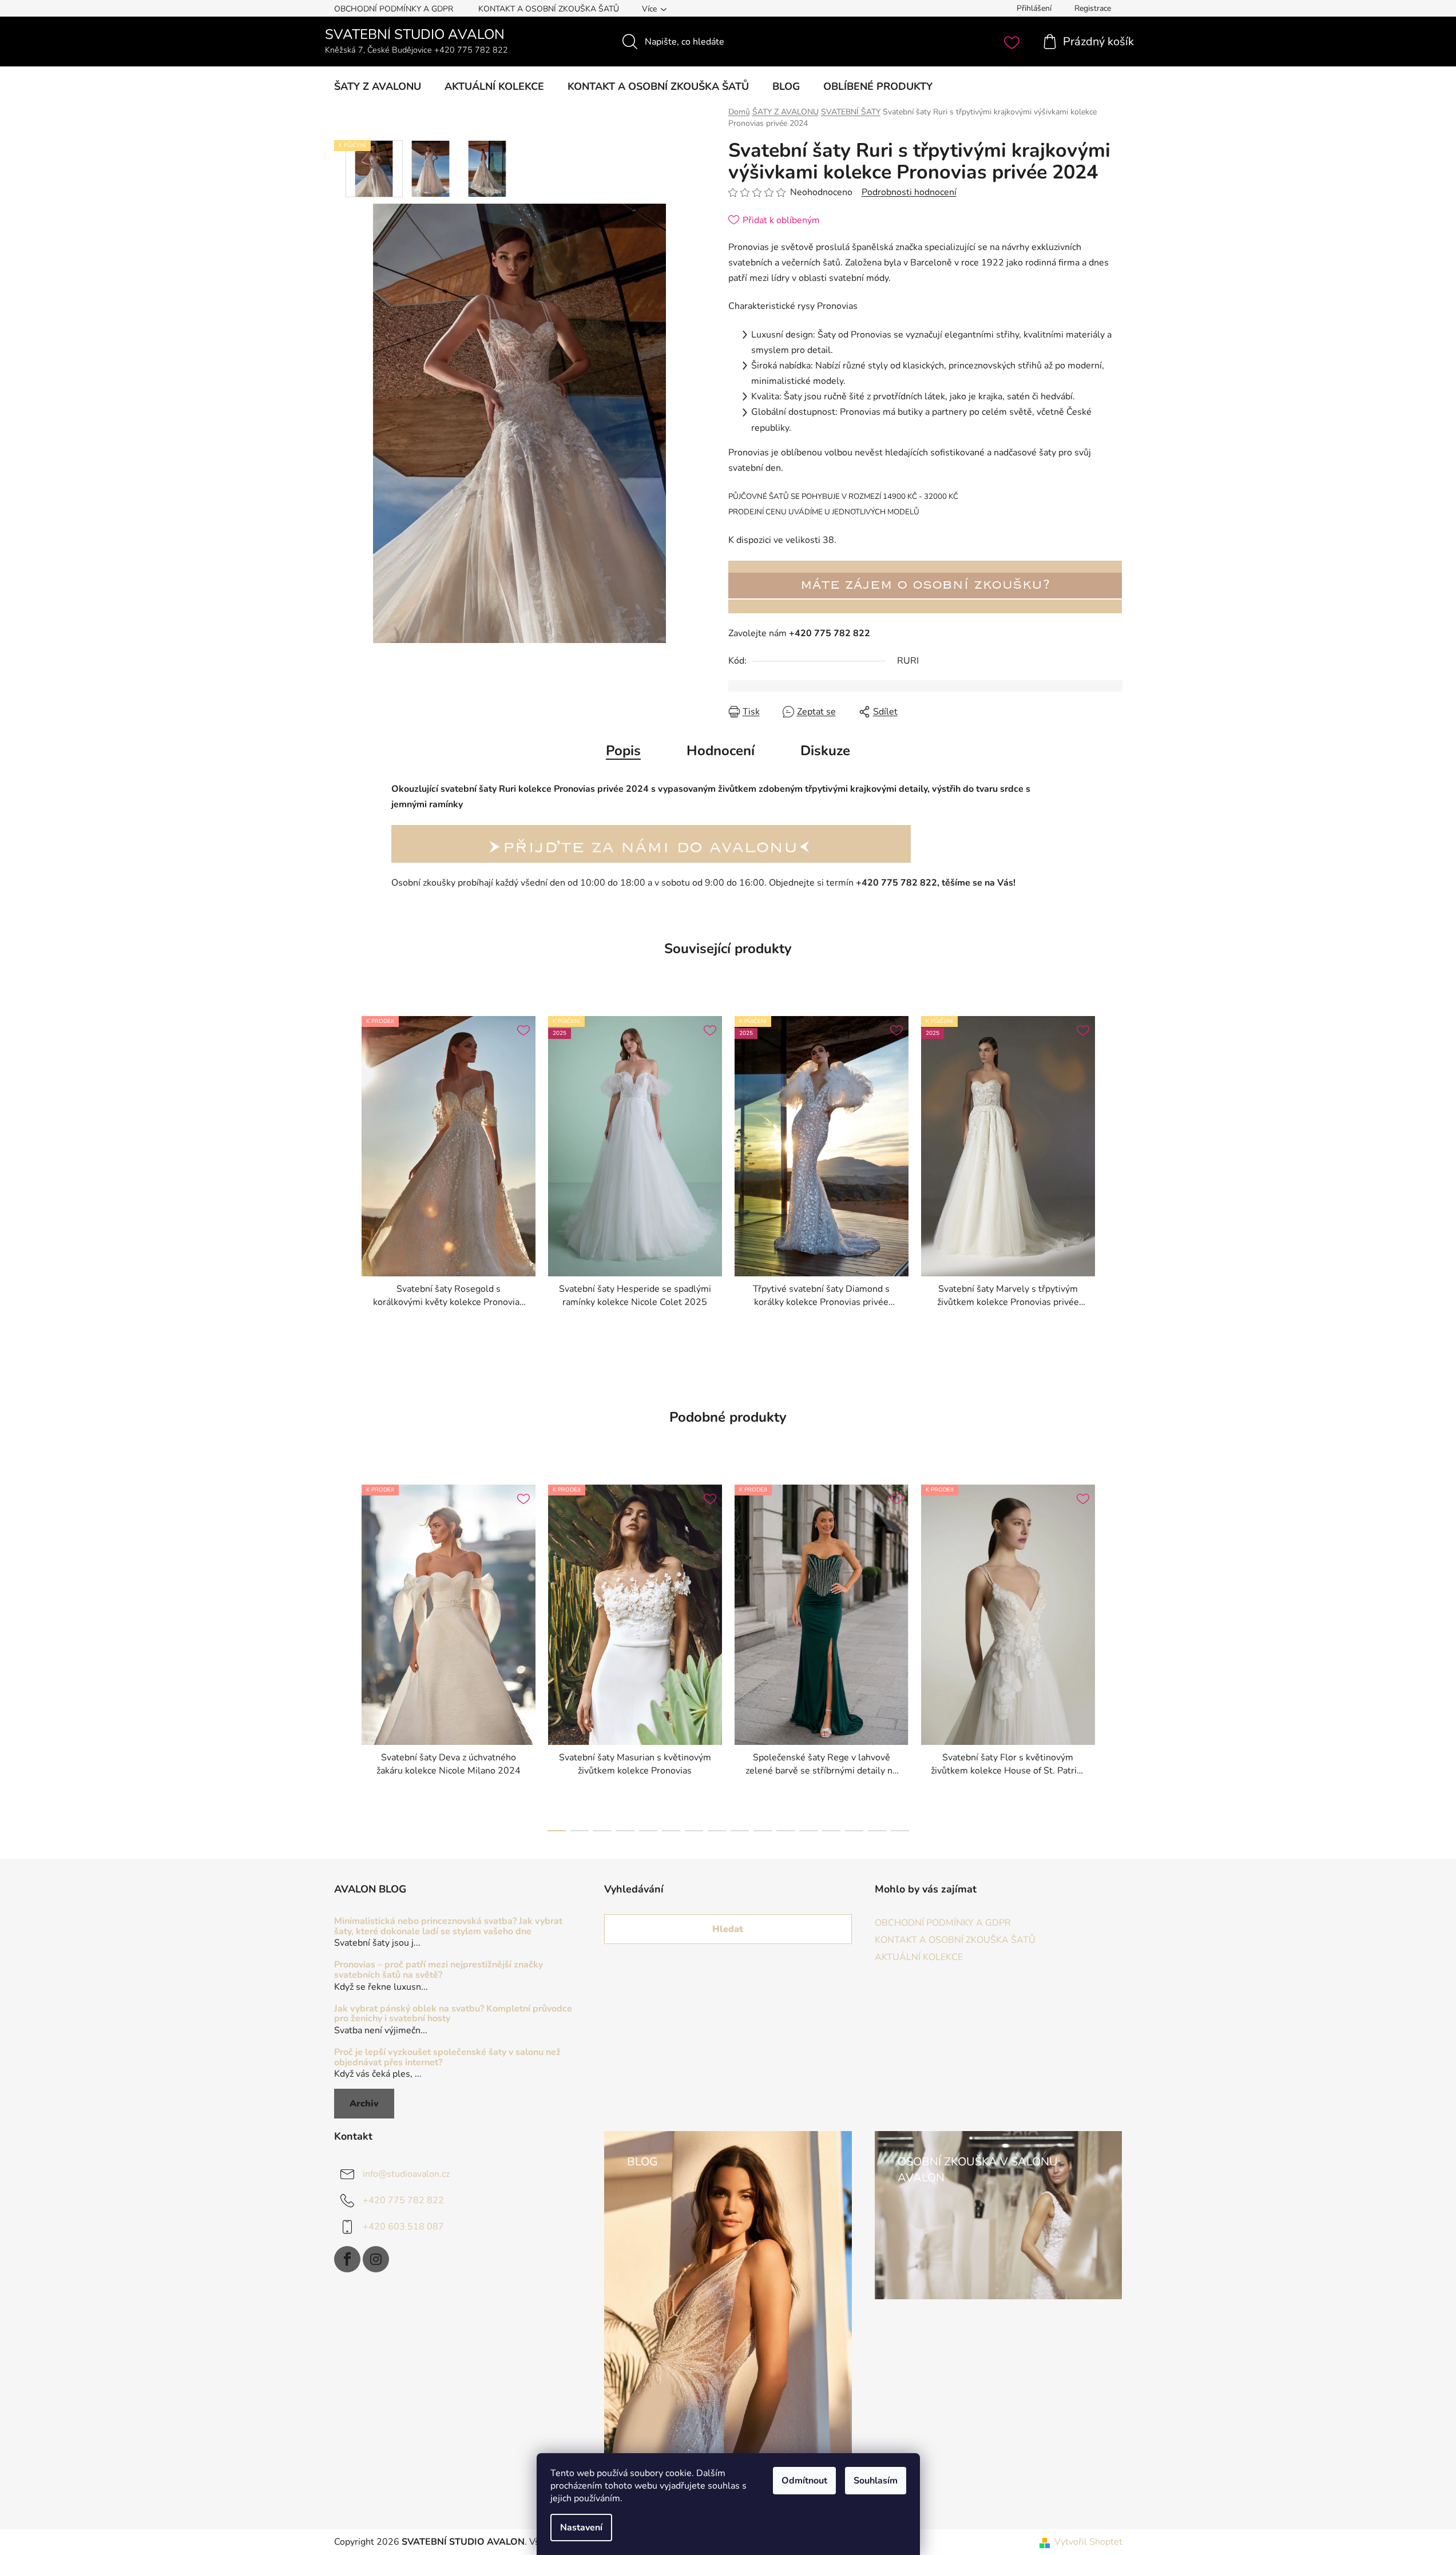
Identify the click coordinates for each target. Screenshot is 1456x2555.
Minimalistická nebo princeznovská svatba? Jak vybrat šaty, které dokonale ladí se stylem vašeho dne (448, 1927)
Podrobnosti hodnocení (909, 192)
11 (808, 1831)
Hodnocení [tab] (721, 751)
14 (877, 1831)
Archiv (364, 2104)
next (1113, 1655)
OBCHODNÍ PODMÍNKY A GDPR (394, 9)
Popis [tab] (623, 751)
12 (831, 1831)
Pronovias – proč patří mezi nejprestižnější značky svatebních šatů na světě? (439, 1970)
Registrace (1093, 8)
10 (785, 1831)
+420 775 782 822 (403, 2200)
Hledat (728, 1929)
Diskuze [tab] (825, 751)
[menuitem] (378, 86)
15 (900, 1831)
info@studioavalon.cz (406, 2174)
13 (854, 1831)
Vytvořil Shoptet (1088, 2542)
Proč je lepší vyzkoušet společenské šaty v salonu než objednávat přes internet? (447, 2058)
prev (343, 1655)
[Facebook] (347, 2259)
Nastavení (581, 2528)
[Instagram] (376, 2259)
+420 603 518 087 (403, 2227)
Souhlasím (876, 2481)
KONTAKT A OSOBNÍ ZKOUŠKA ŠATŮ (549, 9)
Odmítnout (804, 2481)
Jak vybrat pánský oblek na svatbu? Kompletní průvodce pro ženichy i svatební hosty (453, 2014)
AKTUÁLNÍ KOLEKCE (919, 1957)
